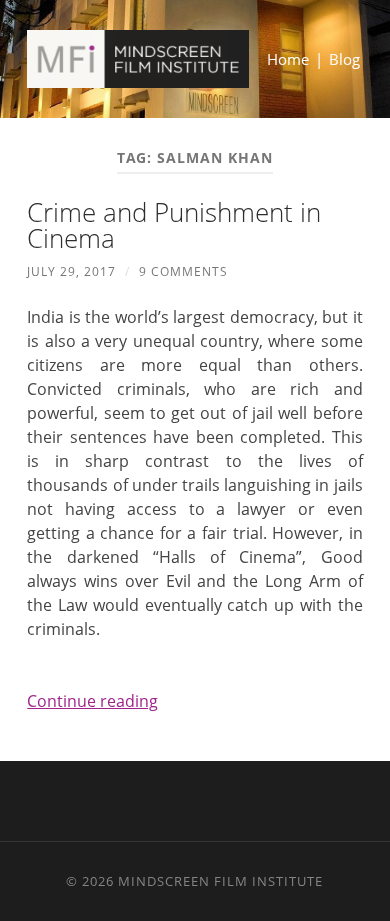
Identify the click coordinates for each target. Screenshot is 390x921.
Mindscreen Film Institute (220, 881)
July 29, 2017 (71, 271)
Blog (344, 59)
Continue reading (92, 701)
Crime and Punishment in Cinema (174, 225)
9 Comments (183, 271)
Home (288, 59)
